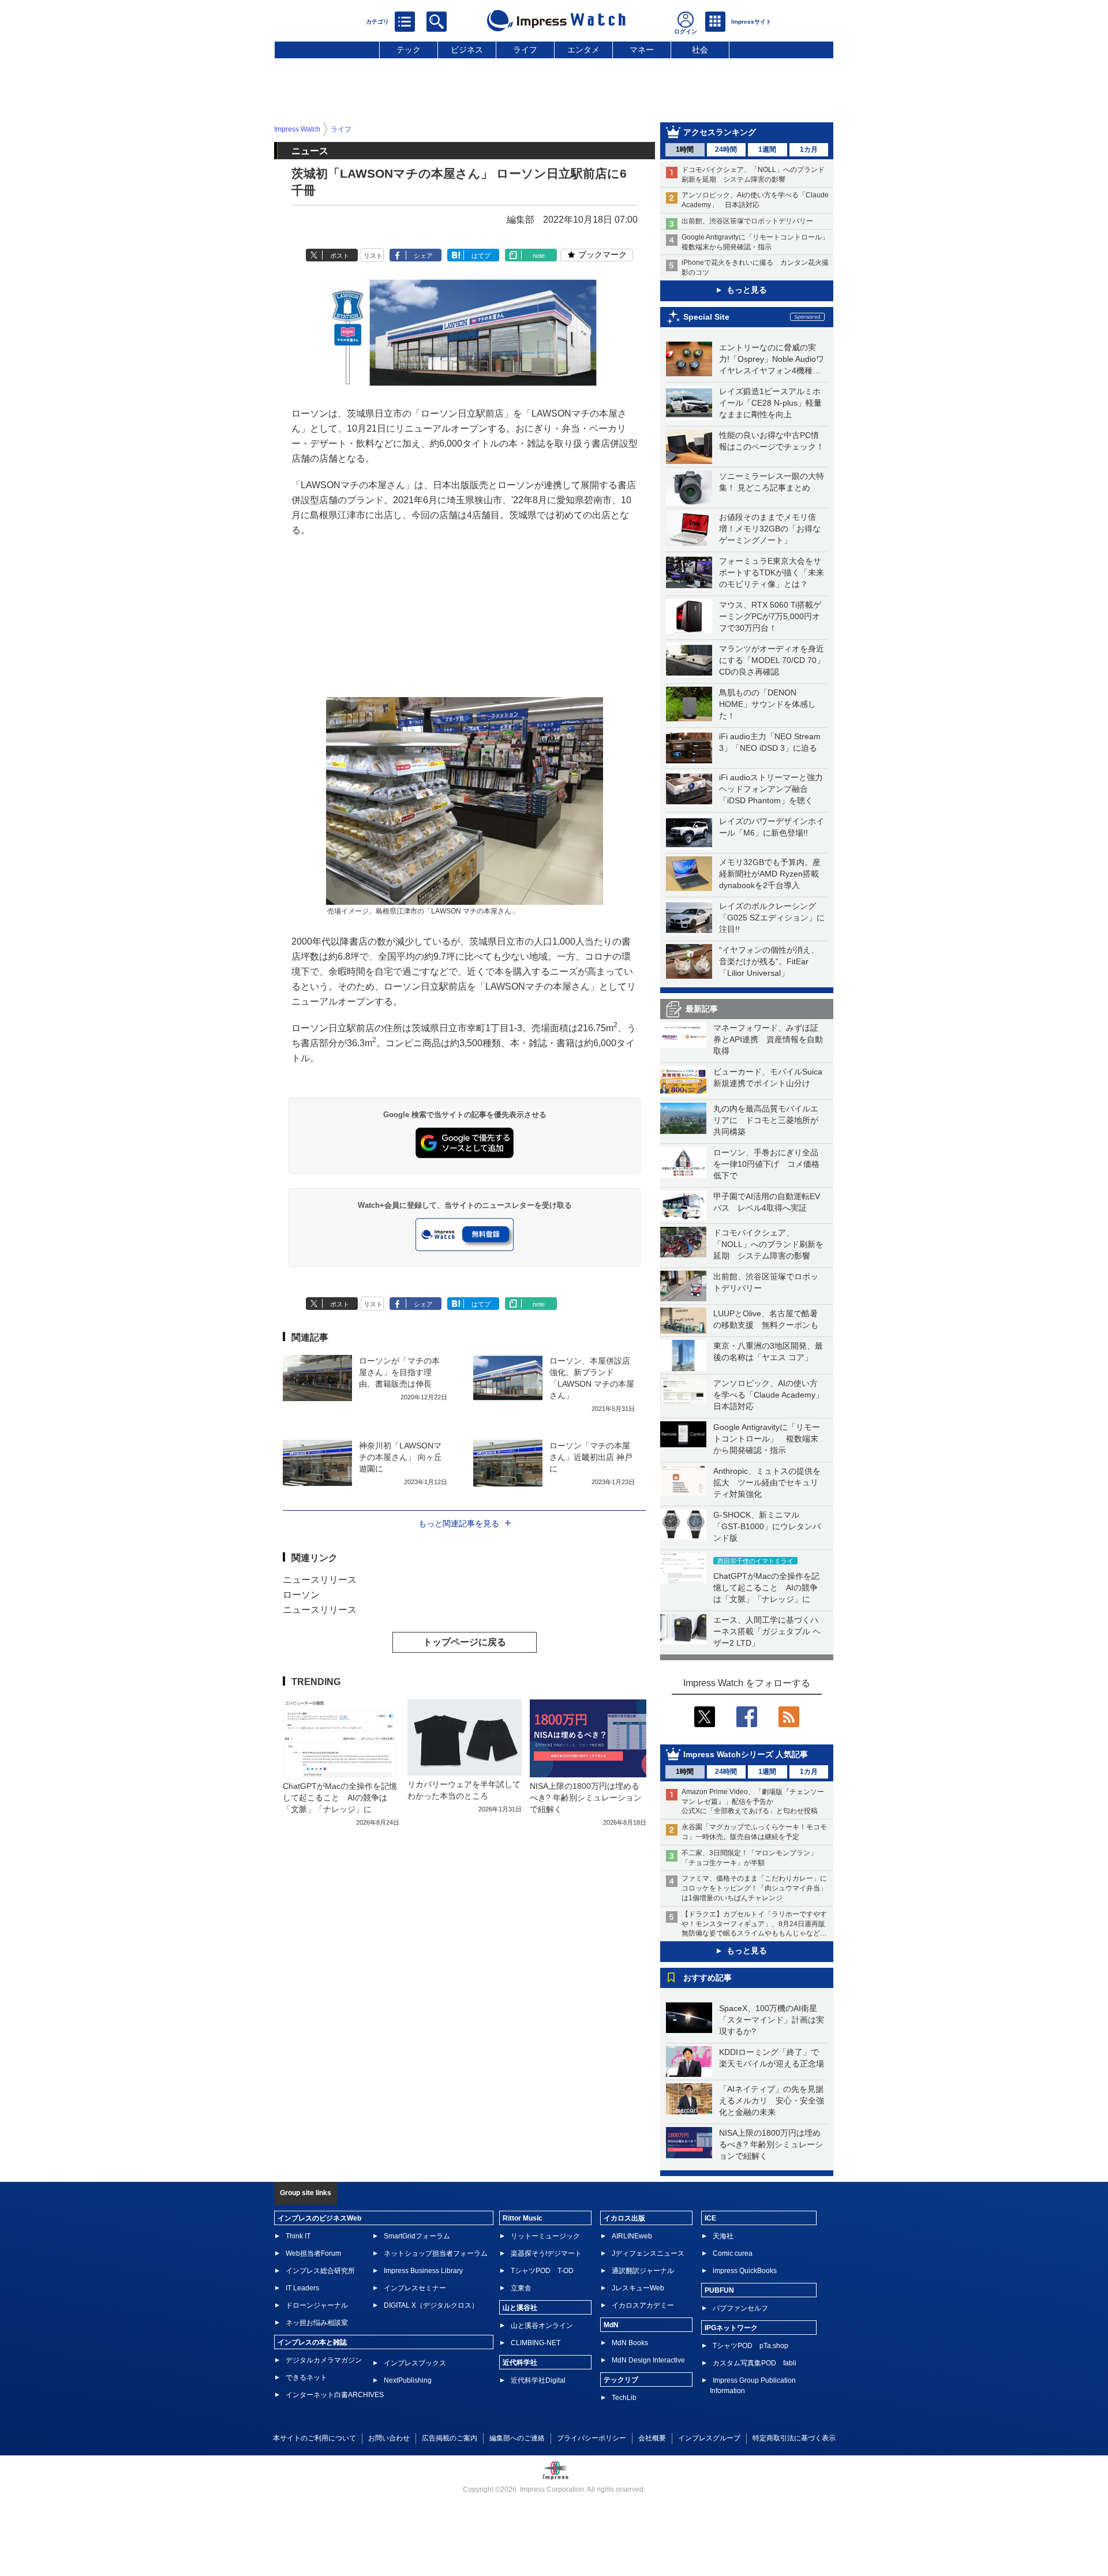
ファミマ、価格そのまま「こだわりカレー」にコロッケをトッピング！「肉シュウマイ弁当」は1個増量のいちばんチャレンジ (754, 1888)
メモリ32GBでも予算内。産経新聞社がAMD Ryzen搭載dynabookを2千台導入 (770, 874)
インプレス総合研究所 (320, 2271)
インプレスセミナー (415, 2288)
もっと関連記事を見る (459, 1523)
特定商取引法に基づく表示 (794, 2438)
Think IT (298, 2236)
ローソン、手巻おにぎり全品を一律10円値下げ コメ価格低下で (766, 1164)
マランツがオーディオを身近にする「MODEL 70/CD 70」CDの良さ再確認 (772, 660)
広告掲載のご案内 (450, 2438)
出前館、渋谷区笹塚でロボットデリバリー (747, 221)
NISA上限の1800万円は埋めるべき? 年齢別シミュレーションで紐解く (771, 2144)
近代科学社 (520, 2362)
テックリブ (621, 2380)
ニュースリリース (320, 1580)
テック (409, 50)
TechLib (624, 2398)
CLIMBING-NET (536, 2343)
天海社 (723, 2236)
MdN (611, 2325)
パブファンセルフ (740, 2308)
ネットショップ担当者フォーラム (436, 2253)
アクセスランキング (720, 132)
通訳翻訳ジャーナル (643, 2271)
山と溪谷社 (520, 2308)
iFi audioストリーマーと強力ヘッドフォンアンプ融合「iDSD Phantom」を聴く (771, 789)
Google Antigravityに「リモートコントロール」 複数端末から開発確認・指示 (767, 1439)
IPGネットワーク (731, 2328)
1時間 (685, 149)
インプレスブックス (415, 2363)
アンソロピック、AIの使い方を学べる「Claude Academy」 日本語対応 (772, 1395)
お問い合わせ (389, 2438)
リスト (373, 256)
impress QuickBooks (745, 2271)
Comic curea (733, 2253)
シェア (423, 256)
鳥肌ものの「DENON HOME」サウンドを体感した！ (768, 704)
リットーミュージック (545, 2236)
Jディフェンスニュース (648, 2253)
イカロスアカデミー (643, 2305)
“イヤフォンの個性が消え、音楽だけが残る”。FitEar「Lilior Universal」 (769, 961)
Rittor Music (523, 2218)
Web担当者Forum (313, 2253)
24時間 (726, 149)
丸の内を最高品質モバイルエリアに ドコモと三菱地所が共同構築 (766, 1120)
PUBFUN (719, 2290)
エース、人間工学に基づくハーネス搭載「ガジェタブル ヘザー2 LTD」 (767, 1631)
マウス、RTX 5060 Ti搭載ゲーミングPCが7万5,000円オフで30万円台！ (770, 616)
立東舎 (521, 2288)
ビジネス (467, 50)
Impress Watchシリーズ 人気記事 (746, 1754)
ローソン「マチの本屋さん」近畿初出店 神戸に (591, 1457)
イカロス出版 (624, 2218)
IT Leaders (302, 2288)
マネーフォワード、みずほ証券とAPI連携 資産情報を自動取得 (768, 1039)
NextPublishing (408, 2380)
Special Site (706, 317)
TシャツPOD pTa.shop (750, 2346)
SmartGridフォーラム (417, 2236)
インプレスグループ (709, 2438)
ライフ (525, 50)
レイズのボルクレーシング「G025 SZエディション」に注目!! (772, 918)
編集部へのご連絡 (517, 2438)
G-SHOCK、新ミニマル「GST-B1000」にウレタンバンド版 (767, 1526)
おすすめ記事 (708, 1978)
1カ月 (809, 149)
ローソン (301, 1595)
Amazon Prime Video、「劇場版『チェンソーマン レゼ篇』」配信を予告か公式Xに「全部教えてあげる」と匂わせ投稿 (753, 1802)
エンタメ (583, 50)
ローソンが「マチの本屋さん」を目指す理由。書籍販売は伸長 (399, 1372)
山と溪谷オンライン (542, 2326)
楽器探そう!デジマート (546, 2253)
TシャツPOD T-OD (542, 2271)
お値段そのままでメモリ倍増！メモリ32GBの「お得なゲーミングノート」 (770, 529)
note (539, 256)
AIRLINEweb (632, 2236)
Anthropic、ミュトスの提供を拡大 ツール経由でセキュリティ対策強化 (767, 1482)
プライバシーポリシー (592, 2438)
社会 (700, 50)
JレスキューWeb (638, 2288)
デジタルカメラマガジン (324, 2360)
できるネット (306, 2377)
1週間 (767, 149)
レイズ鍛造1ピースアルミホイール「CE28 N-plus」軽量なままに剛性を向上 (770, 403)
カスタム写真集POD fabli (755, 2363)
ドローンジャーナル (317, 2305)
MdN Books (630, 2343)
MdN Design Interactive (648, 2360)
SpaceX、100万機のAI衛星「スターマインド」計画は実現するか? (772, 2020)
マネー (642, 50)
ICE (710, 2218)
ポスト (340, 256)
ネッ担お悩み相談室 (317, 2323)
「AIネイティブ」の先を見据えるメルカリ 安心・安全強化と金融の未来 (772, 2101)
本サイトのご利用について (315, 2438)
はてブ (481, 256)
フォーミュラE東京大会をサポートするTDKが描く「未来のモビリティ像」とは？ (772, 572)
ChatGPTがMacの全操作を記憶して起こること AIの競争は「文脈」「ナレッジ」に (766, 1587)
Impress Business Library (423, 2271)
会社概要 (652, 2438)
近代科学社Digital (538, 2380)
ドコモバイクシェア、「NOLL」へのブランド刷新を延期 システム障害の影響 (768, 1244)
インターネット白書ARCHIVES (335, 2395)
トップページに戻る (465, 1642)
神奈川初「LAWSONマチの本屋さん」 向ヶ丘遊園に (400, 1457)
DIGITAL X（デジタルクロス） (431, 2305)
